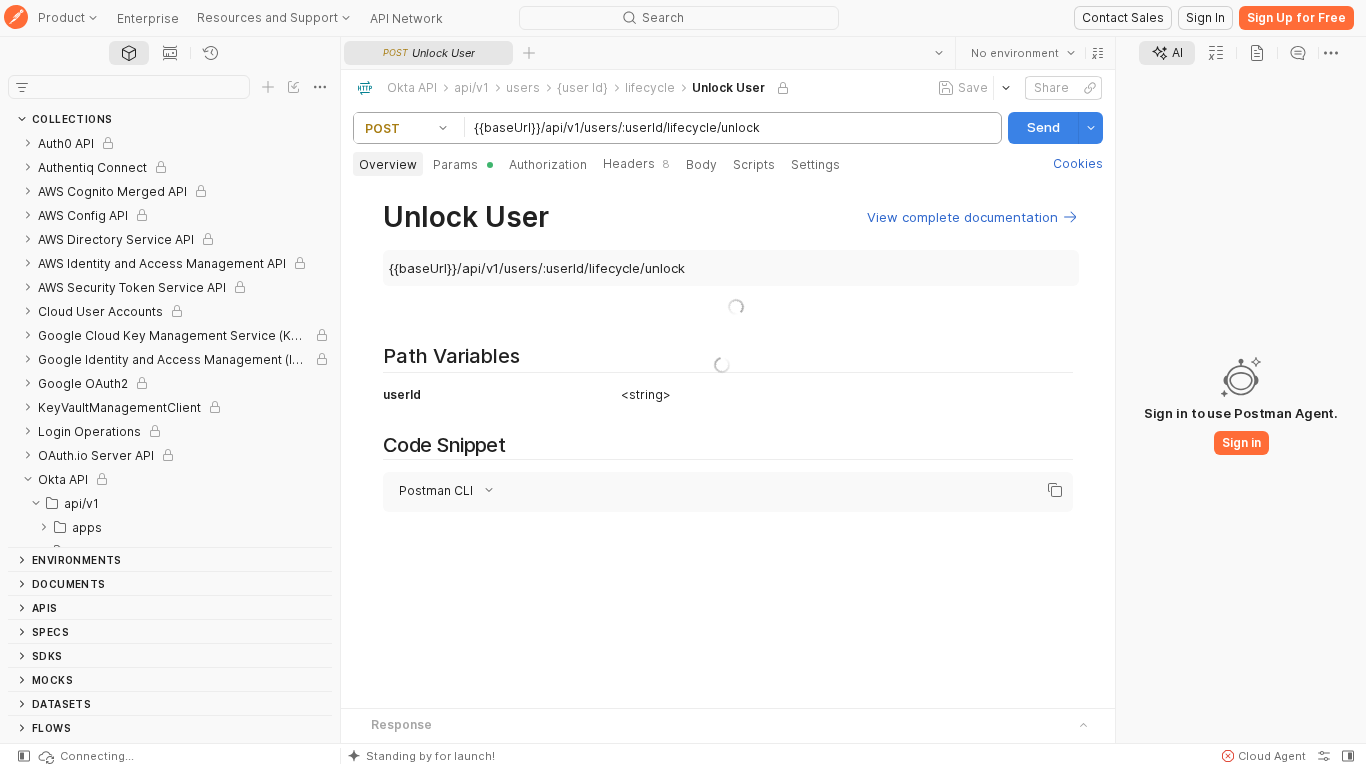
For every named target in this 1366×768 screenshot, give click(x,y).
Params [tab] (455, 164)
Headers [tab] (636, 163)
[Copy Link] (1090, 88)
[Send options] (1091, 128)
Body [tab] (701, 164)
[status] (85, 756)
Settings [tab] (815, 164)
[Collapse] (28, 479)
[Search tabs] (939, 53)
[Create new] (268, 87)
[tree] (170, 339)
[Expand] (28, 143)
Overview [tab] (388, 164)
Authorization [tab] (548, 164)
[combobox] (1023, 53)
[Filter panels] (22, 87)
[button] (1098, 53)
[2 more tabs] (1331, 53)
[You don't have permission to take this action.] (529, 53)
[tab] (129, 53)
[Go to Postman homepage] (16, 18)
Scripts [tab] (754, 164)
